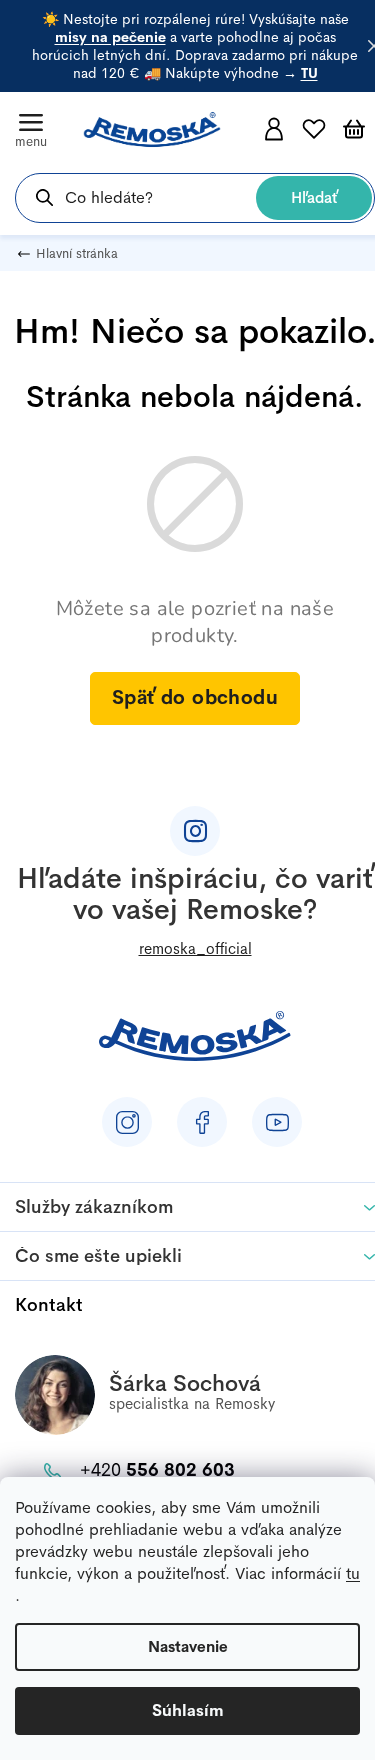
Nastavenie (188, 1646)
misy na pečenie (110, 37)
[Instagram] (127, 1122)
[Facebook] (202, 1122)
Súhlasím (188, 1710)
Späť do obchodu (195, 697)
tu (353, 1573)
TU (309, 73)
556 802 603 (157, 1470)
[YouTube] (277, 1122)
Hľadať (314, 197)
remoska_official (195, 948)
